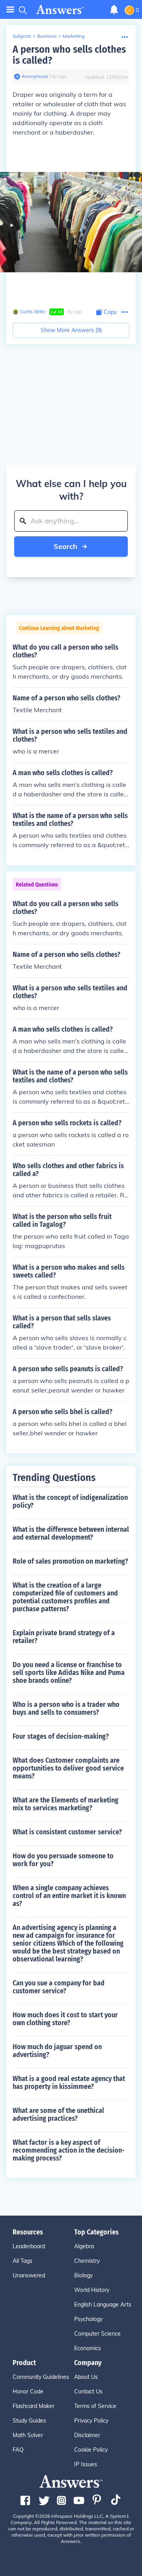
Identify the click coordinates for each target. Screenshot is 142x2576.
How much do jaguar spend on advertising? (57, 2051)
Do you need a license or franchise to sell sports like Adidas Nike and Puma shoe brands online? (69, 1673)
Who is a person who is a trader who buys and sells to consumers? (66, 1708)
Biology (83, 2275)
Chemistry (87, 2261)
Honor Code (28, 2391)
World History (92, 2290)
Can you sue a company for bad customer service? (59, 1987)
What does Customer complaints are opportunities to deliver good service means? (68, 1768)
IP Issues (86, 2464)
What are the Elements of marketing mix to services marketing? (65, 1804)
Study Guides (29, 2421)
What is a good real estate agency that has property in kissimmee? (69, 2083)
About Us (86, 2377)
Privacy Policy (91, 2421)
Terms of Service (95, 2406)
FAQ (18, 2450)
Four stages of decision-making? (61, 1736)
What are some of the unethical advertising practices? (58, 2114)
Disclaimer (87, 2435)
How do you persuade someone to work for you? (63, 1860)
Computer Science (97, 2334)
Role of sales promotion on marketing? (70, 1561)
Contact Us (88, 2391)
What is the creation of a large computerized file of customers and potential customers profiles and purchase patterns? (65, 1597)
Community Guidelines (41, 2377)
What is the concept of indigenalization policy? (70, 1501)
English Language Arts (103, 2305)
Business (47, 36)
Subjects (22, 36)
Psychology (88, 2319)
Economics (88, 2348)
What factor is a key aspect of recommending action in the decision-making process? (69, 2150)
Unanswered (29, 2275)
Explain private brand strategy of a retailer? (64, 1637)
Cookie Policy (91, 2450)
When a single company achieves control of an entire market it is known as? (69, 1896)
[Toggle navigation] (10, 10)
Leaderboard (29, 2246)
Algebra (84, 2246)
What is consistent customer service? (67, 1832)
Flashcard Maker (34, 2406)
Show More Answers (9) (71, 330)
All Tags (22, 2261)
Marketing (74, 36)
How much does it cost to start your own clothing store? (65, 2019)
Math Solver (28, 2435)
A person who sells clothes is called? (69, 55)
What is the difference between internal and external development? (71, 1533)
